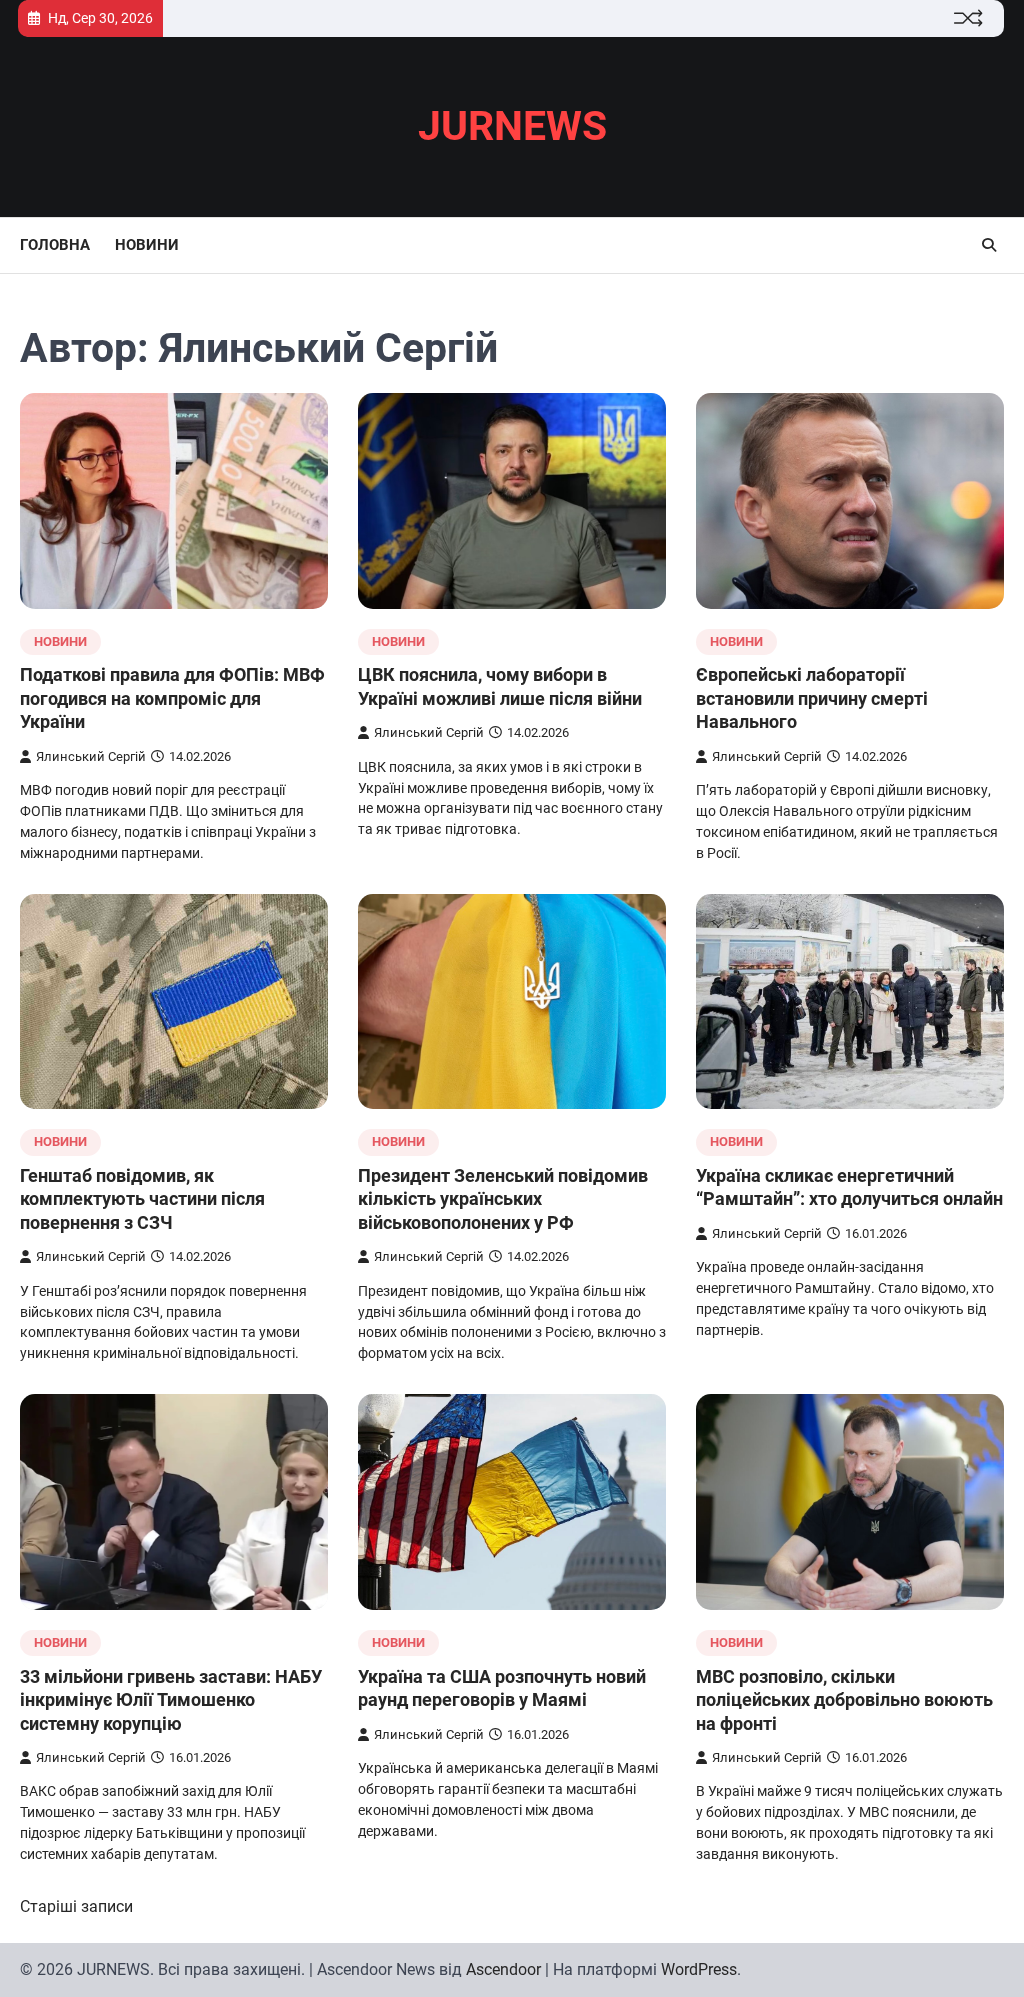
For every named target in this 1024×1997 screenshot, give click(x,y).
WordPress (699, 1969)
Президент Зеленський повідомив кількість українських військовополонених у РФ (503, 1199)
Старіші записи (76, 1906)
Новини (147, 245)
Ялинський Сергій (91, 756)
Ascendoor (503, 1969)
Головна (55, 245)
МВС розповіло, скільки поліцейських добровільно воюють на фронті (844, 1700)
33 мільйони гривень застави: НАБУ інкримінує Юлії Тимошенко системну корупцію (171, 1700)
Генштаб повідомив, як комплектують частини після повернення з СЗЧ (142, 1199)
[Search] (989, 245)
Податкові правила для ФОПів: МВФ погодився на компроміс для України (172, 698)
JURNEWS (512, 126)
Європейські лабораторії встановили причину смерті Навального (812, 698)
